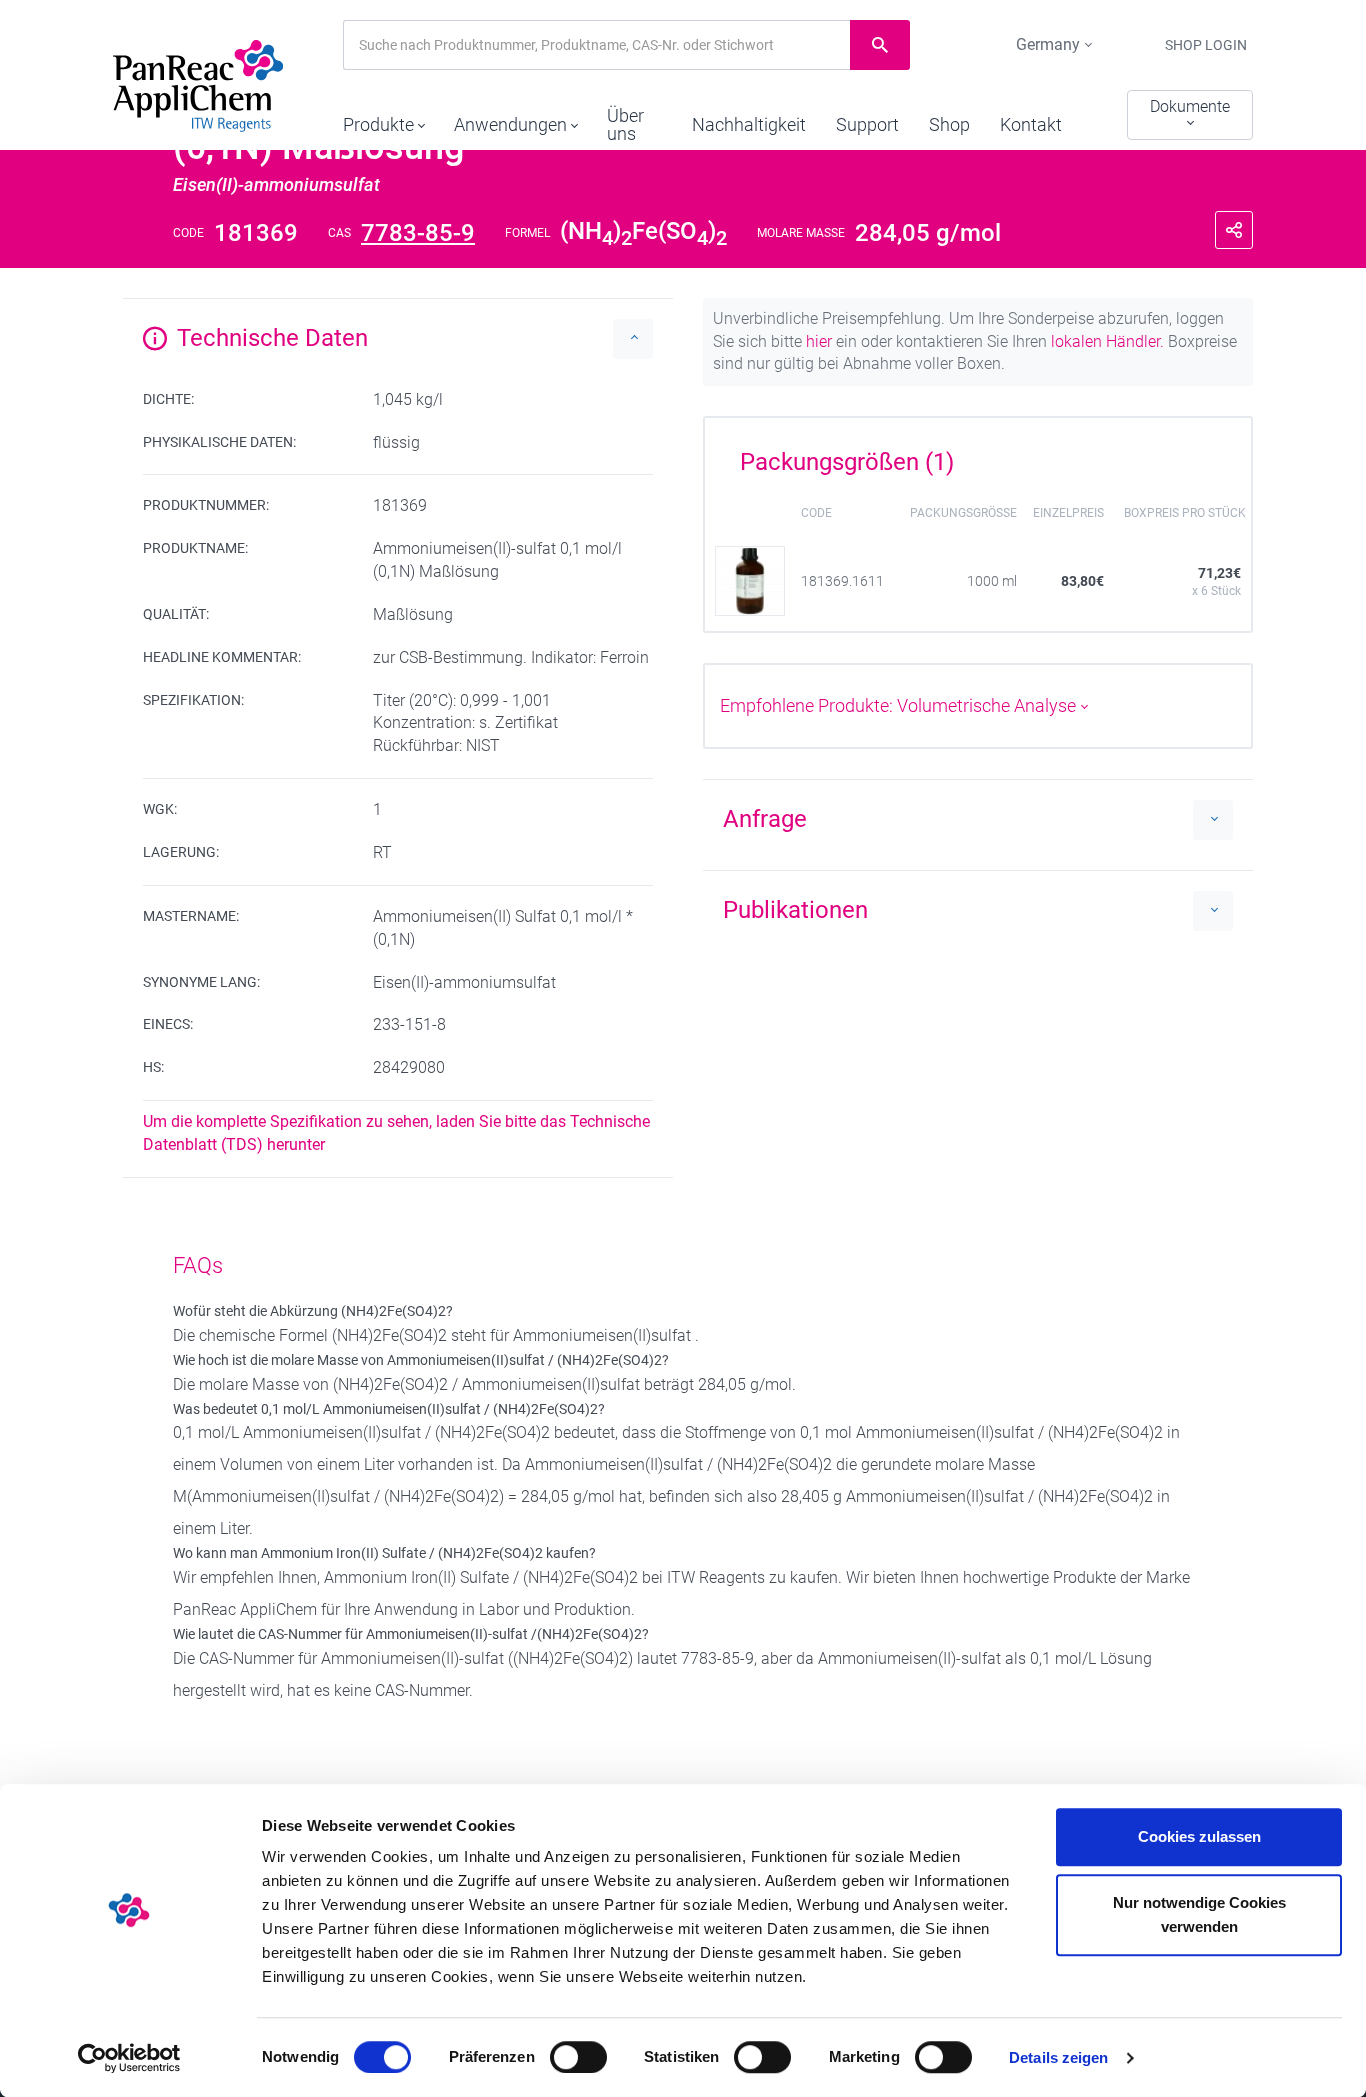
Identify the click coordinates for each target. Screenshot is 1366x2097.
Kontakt (1031, 124)
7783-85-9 (418, 233)
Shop (949, 124)
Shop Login (1206, 45)
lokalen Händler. (1107, 341)
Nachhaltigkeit (749, 124)
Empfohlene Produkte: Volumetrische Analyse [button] (900, 705)
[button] (383, 120)
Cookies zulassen (1199, 1836)
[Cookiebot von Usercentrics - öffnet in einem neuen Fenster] (129, 2058)
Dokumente (1190, 106)
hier (819, 341)
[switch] (578, 2057)
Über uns (625, 124)
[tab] (978, 455)
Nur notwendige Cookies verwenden (1199, 1914)
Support (867, 124)
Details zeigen (1058, 2057)
